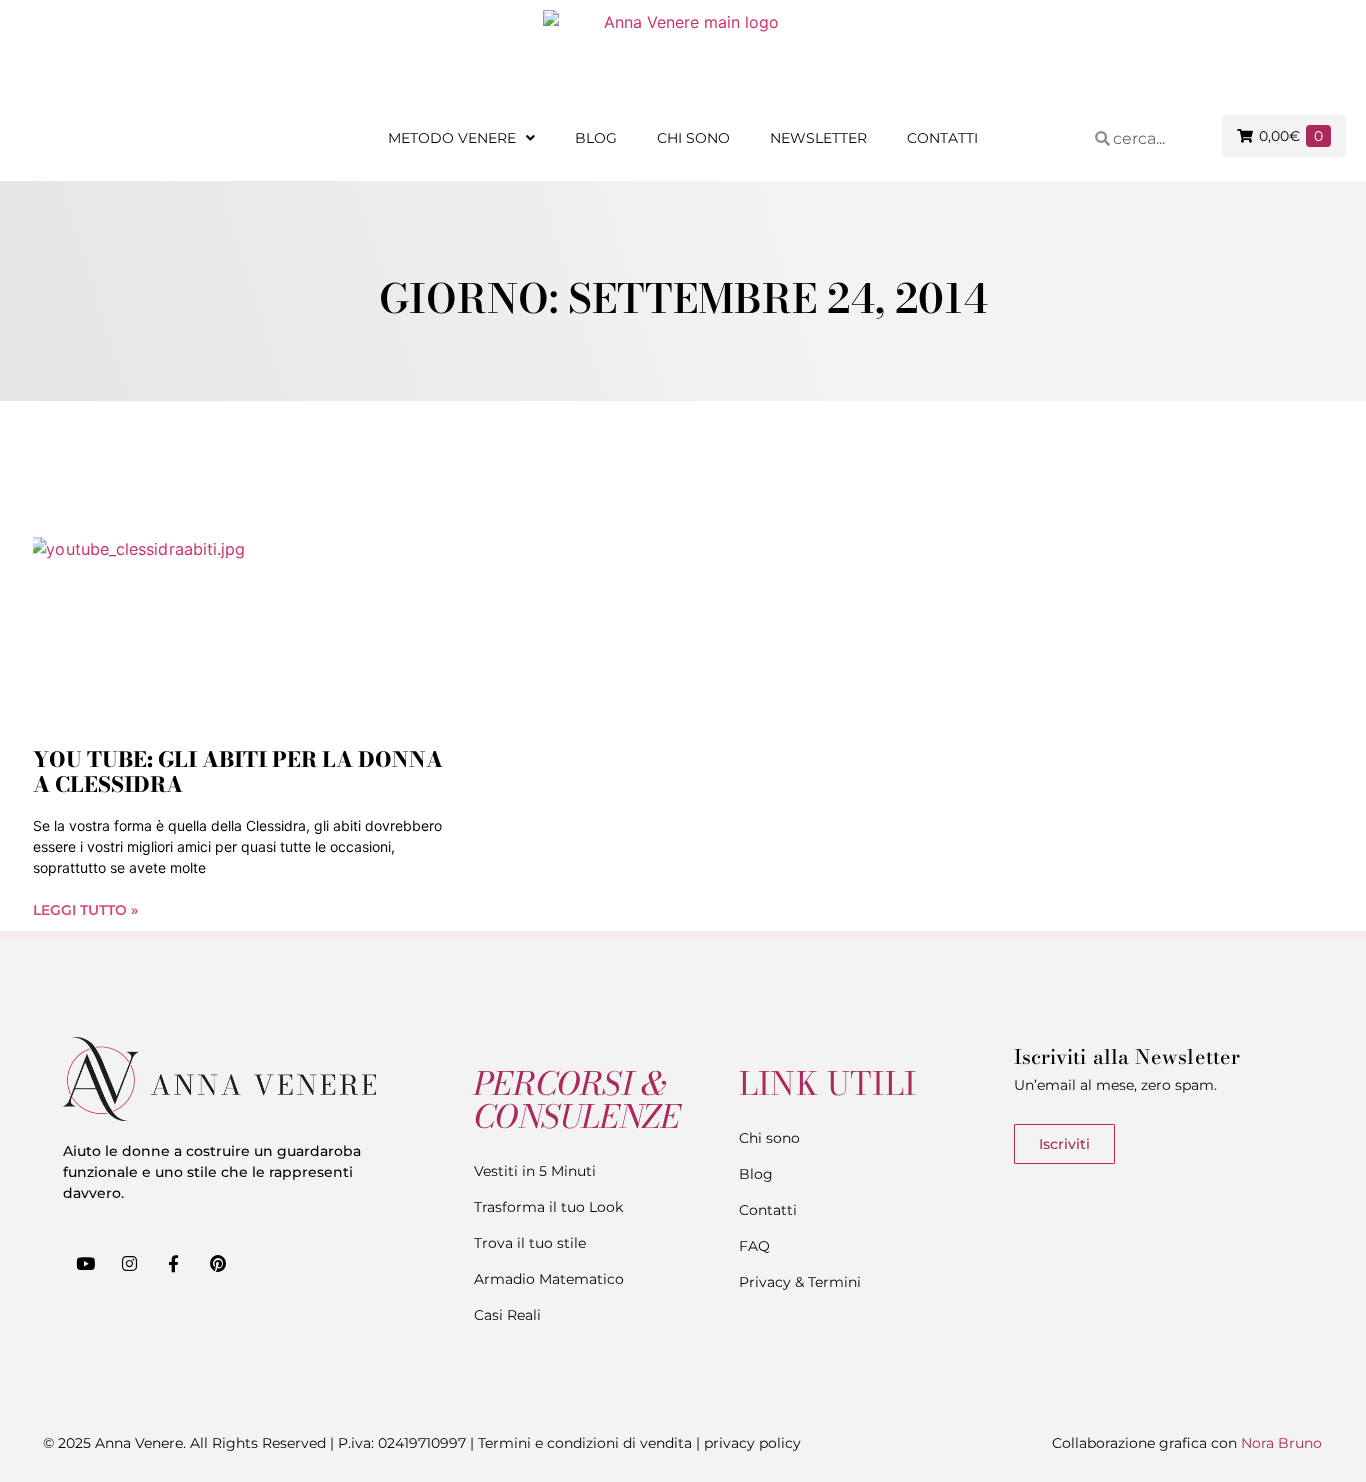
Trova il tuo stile (530, 1243)
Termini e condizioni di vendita (585, 1443)
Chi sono (693, 138)
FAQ (754, 1246)
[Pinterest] (218, 1264)
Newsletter (818, 138)
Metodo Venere (452, 138)
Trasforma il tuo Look (548, 1207)
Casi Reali (507, 1315)
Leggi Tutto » (85, 910)
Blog (596, 138)
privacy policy (752, 1443)
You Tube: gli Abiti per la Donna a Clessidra (238, 771)
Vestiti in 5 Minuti (535, 1171)
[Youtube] (85, 1264)
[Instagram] (129, 1264)
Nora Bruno (1281, 1443)
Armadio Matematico (549, 1279)
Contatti (942, 138)
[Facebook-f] (173, 1264)
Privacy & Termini (800, 1282)
